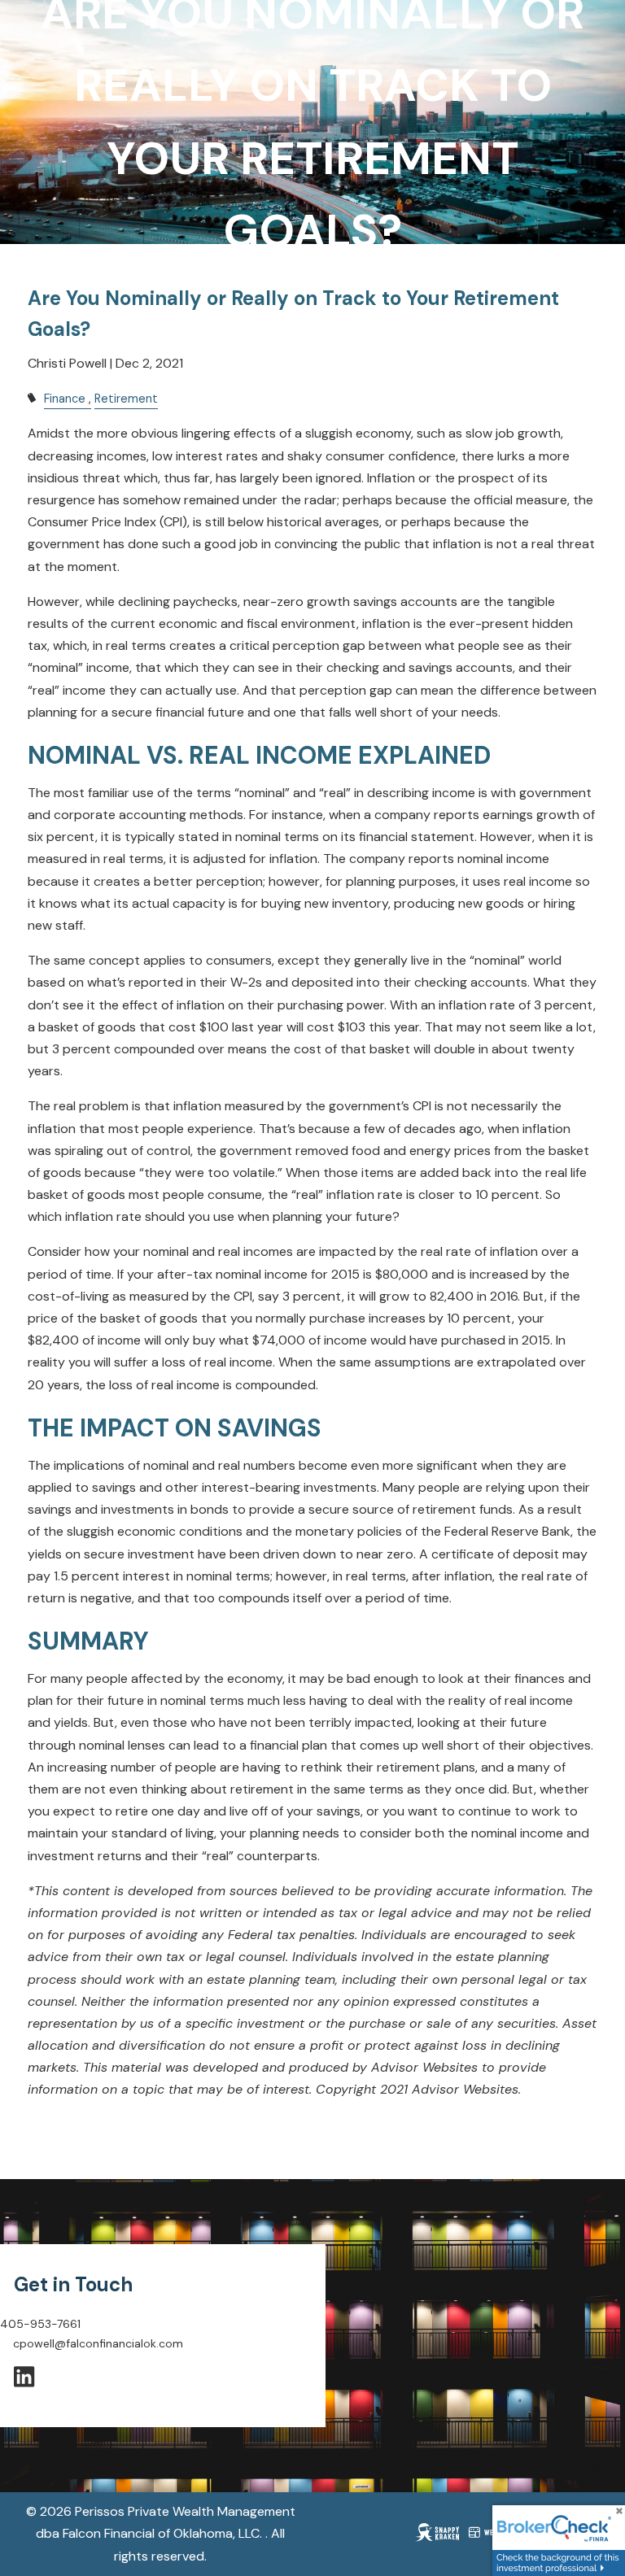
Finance (65, 399)
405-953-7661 (40, 2324)
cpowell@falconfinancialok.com (98, 2343)
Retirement (126, 399)
